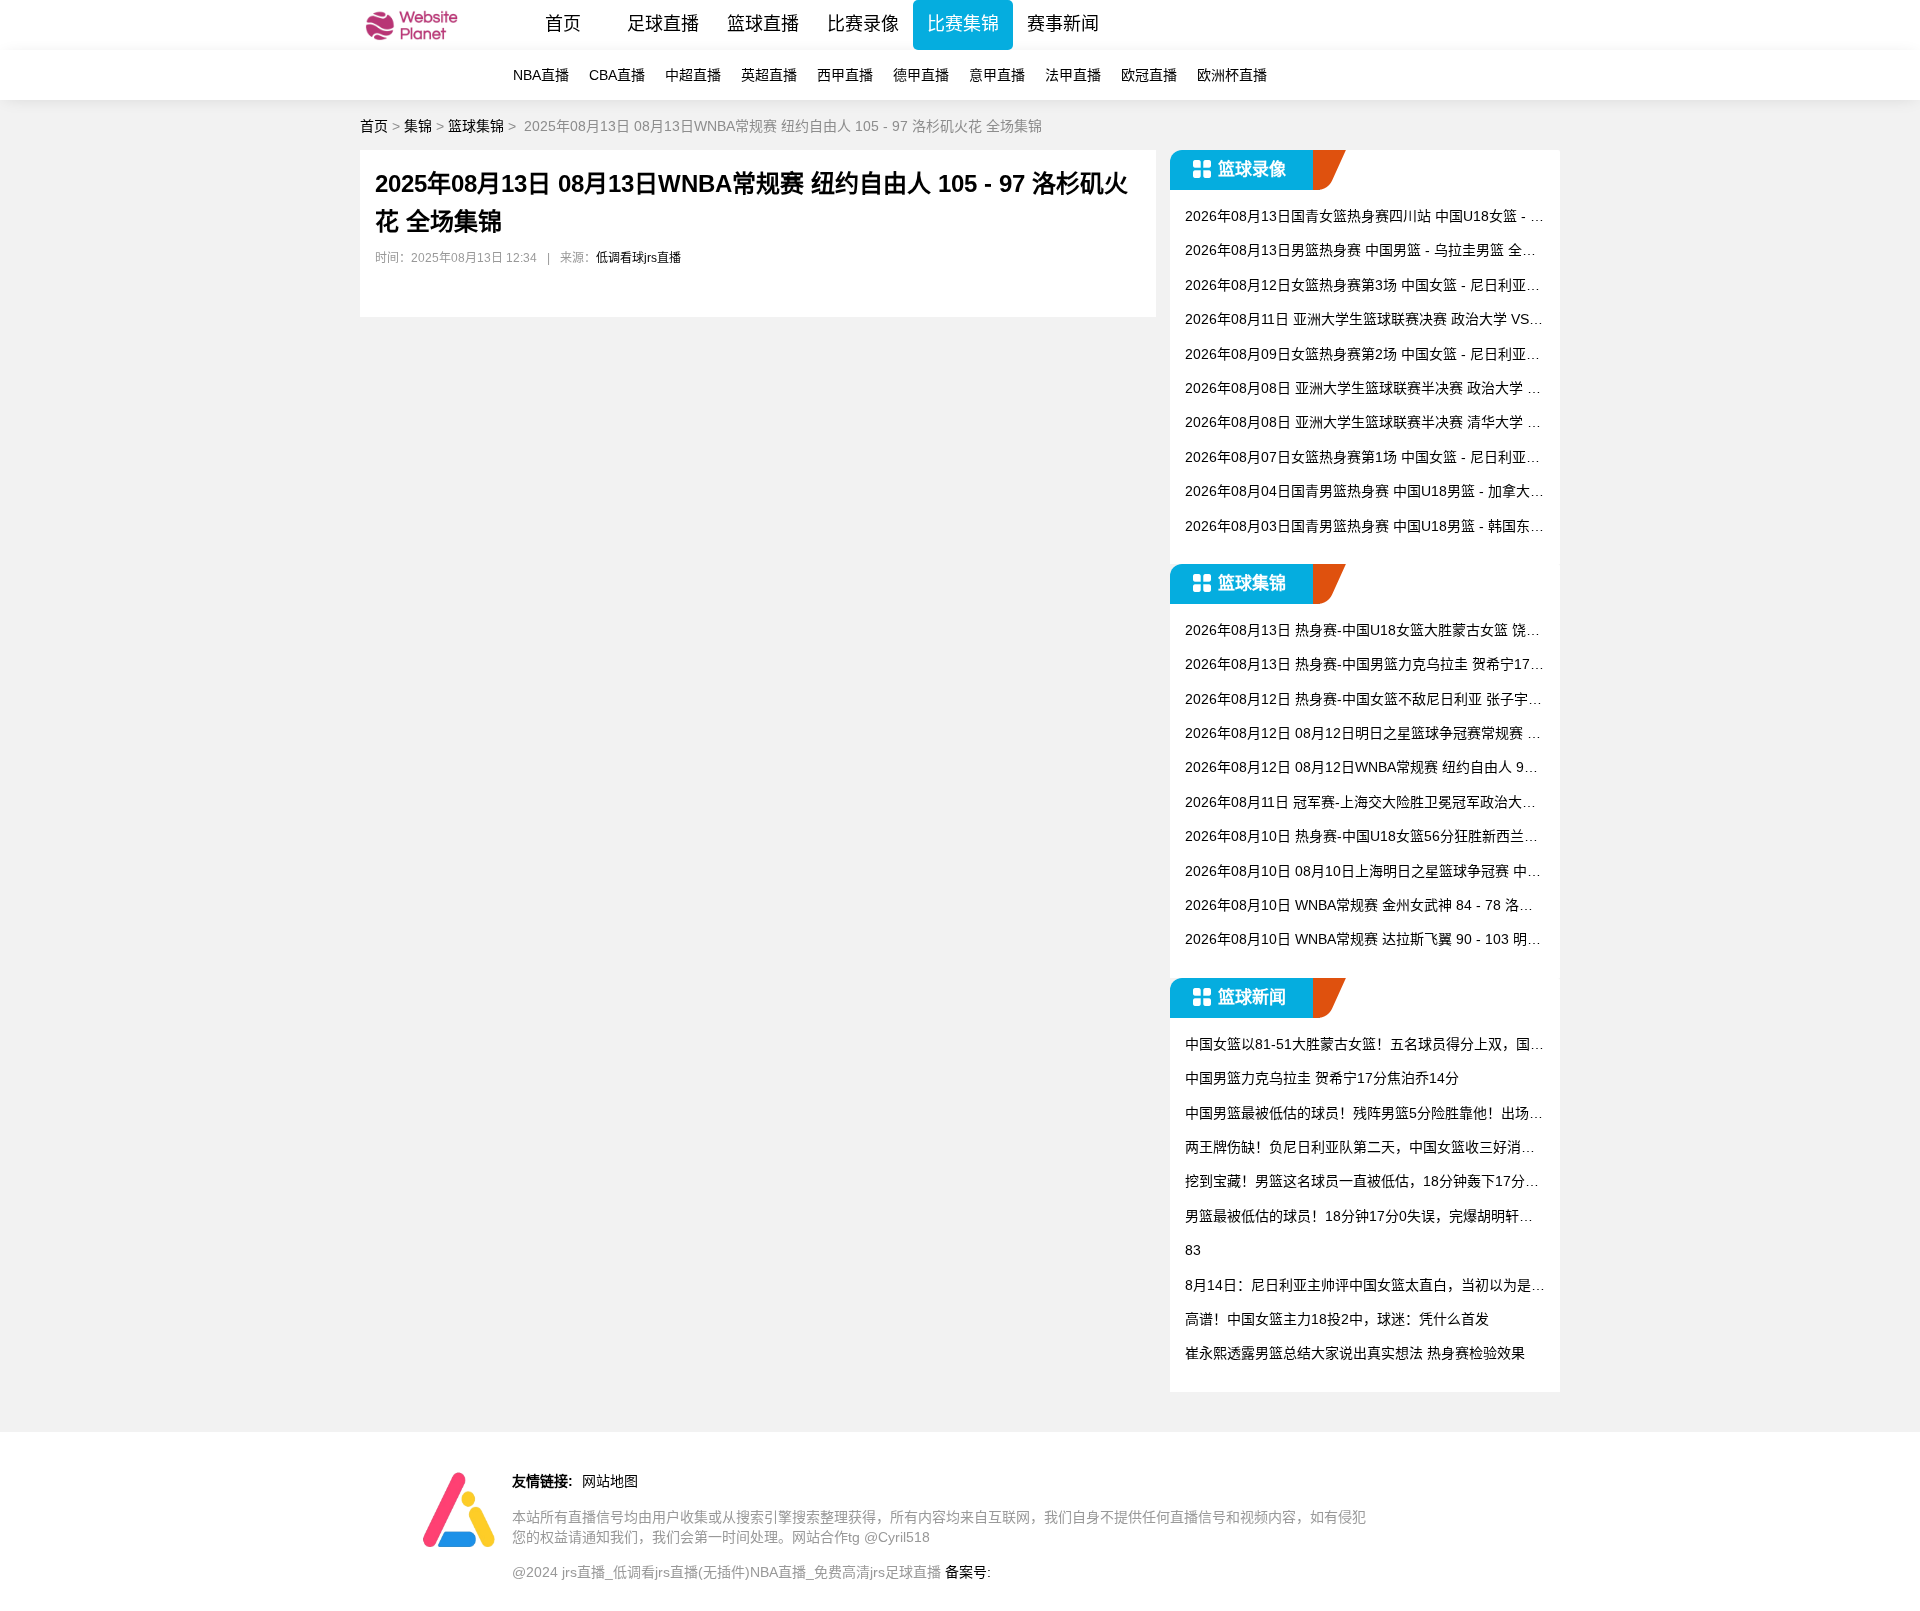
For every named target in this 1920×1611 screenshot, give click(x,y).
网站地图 (610, 1481)
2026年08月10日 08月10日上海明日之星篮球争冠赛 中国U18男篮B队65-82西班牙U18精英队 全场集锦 (1363, 872)
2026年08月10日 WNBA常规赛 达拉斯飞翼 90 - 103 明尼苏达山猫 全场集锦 (1363, 940)
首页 (563, 24)
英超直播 (769, 75)
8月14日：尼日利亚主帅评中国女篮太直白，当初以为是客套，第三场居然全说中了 (1365, 1286)
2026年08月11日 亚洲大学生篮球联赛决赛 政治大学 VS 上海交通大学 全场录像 (1357, 320)
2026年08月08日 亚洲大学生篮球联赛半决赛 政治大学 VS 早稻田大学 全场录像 (1365, 389)
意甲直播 (997, 75)
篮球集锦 (476, 126)
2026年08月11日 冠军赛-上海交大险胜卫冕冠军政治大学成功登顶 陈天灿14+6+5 (1360, 803)
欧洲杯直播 (1232, 75)
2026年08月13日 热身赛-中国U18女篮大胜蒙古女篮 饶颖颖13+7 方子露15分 (1362, 631)
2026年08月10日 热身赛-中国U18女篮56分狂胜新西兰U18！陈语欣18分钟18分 (1363, 837)
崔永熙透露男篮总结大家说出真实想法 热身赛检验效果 (1355, 1353)
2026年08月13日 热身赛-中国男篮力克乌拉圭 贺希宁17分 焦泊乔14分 (1364, 665)
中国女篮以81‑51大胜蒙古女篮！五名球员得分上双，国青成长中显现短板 (1364, 1045)
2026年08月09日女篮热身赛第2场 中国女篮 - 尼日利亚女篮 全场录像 (1362, 355)
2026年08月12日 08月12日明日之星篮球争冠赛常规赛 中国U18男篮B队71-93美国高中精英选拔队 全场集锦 (1363, 734)
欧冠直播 (1149, 75)
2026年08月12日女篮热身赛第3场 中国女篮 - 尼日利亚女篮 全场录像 (1362, 286)
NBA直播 (541, 75)
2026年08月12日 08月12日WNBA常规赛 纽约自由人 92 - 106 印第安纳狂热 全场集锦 (1363, 768)
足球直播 (663, 24)
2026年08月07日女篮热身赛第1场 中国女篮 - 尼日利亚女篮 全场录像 (1362, 458)
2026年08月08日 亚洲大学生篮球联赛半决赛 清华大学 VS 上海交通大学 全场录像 (1365, 423)
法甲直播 (1073, 75)
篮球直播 (763, 24)
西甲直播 (845, 75)
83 (1193, 1250)
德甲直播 (921, 75)
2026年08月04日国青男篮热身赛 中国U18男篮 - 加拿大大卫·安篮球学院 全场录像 (1364, 492)
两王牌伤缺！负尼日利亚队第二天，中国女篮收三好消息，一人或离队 (1353, 1148)
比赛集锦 (963, 24)
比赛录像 (863, 24)
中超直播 (693, 75)
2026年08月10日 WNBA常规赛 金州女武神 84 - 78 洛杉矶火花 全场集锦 (1359, 906)
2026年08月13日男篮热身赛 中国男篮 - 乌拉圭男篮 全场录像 (1360, 251)
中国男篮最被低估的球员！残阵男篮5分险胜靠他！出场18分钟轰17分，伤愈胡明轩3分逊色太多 (1365, 1114)
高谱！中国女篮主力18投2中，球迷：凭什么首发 (1337, 1319)
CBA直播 (617, 75)
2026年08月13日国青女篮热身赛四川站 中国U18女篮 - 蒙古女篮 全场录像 (1364, 217)
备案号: (968, 1572)
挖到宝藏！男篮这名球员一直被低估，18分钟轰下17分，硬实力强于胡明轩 (1362, 1182)
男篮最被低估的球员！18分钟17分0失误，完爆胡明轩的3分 (1363, 1217)
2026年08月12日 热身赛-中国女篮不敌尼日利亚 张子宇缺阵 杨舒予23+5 (1363, 700)
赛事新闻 (1063, 24)
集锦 (418, 126)
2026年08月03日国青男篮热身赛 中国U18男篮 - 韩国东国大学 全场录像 (1364, 527)
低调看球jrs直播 (638, 258)
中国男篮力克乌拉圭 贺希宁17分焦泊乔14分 (1322, 1078)
